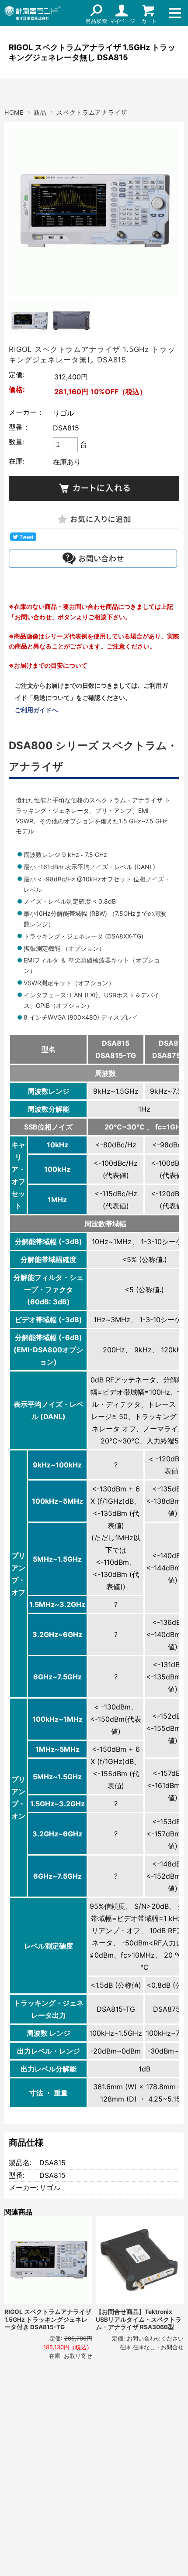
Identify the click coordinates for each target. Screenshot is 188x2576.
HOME (14, 112)
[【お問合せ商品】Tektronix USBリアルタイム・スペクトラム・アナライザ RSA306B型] (140, 2260)
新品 (40, 112)
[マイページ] (122, 13)
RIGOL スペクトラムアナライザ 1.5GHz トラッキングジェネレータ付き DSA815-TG (48, 2319)
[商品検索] (96, 13)
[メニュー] (175, 13)
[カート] (149, 13)
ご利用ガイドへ (36, 710)
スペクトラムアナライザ (92, 112)
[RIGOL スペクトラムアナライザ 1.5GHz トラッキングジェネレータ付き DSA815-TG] (48, 2260)
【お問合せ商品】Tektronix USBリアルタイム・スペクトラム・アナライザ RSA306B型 (139, 2319)
